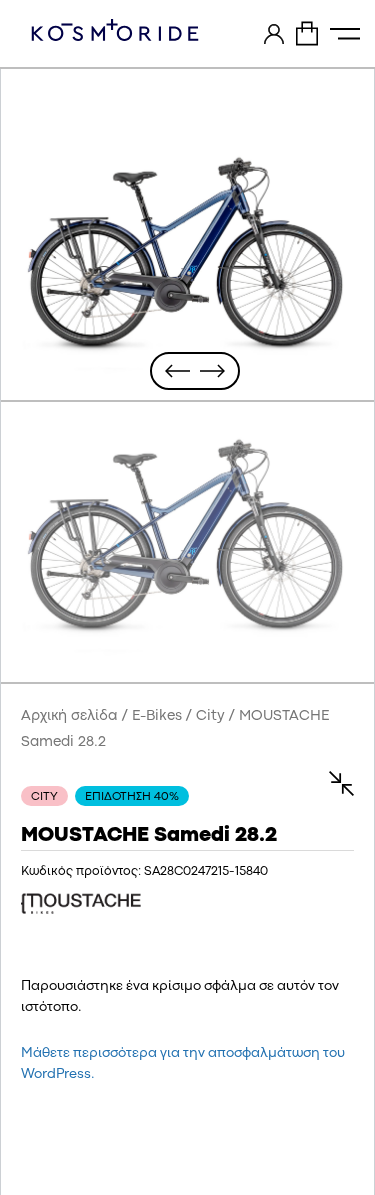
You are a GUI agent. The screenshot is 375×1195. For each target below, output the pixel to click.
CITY (44, 797)
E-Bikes (157, 716)
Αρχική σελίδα (69, 716)
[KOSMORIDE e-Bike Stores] (115, 30)
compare (332, 783)
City (210, 716)
